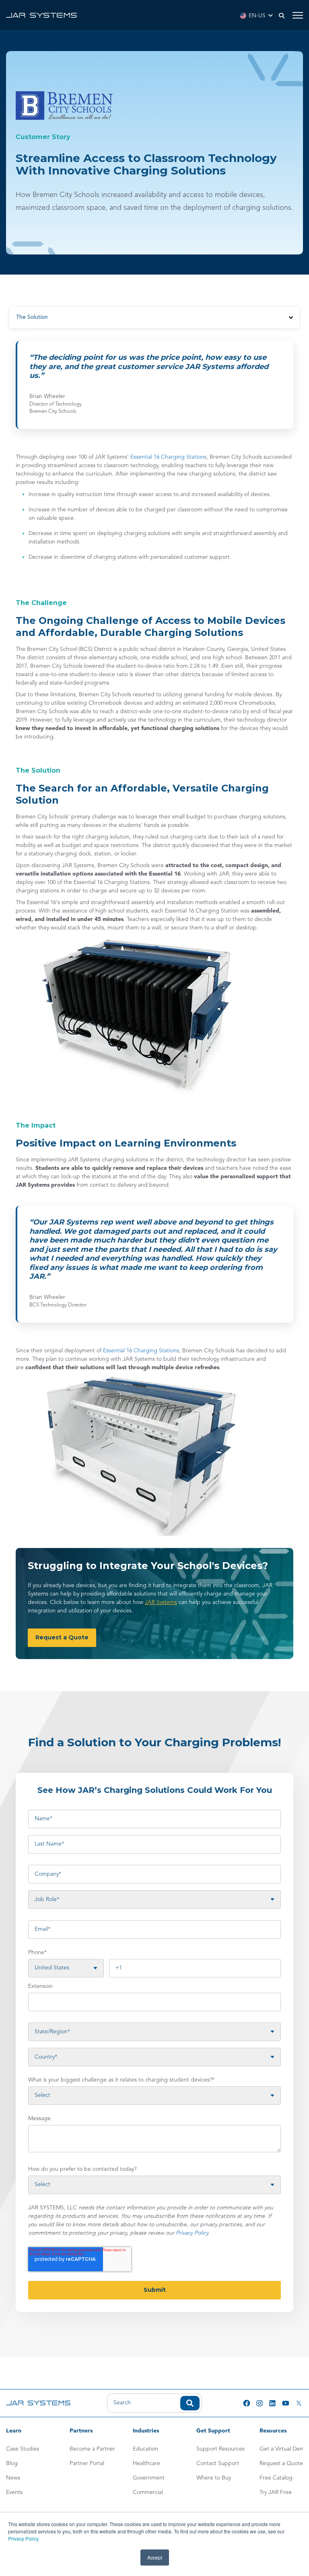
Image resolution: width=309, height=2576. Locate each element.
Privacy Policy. (24, 2538)
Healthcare (146, 2463)
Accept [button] (155, 2557)
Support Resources (220, 2449)
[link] (41, 15)
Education (145, 2449)
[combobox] (154, 2403)
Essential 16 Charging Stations (168, 457)
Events (14, 2492)
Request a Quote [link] (62, 1637)
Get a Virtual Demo (284, 2449)
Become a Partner (92, 2449)
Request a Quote (281, 2463)
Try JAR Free (276, 2492)
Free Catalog (276, 2478)
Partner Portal (87, 2463)
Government (149, 2478)
